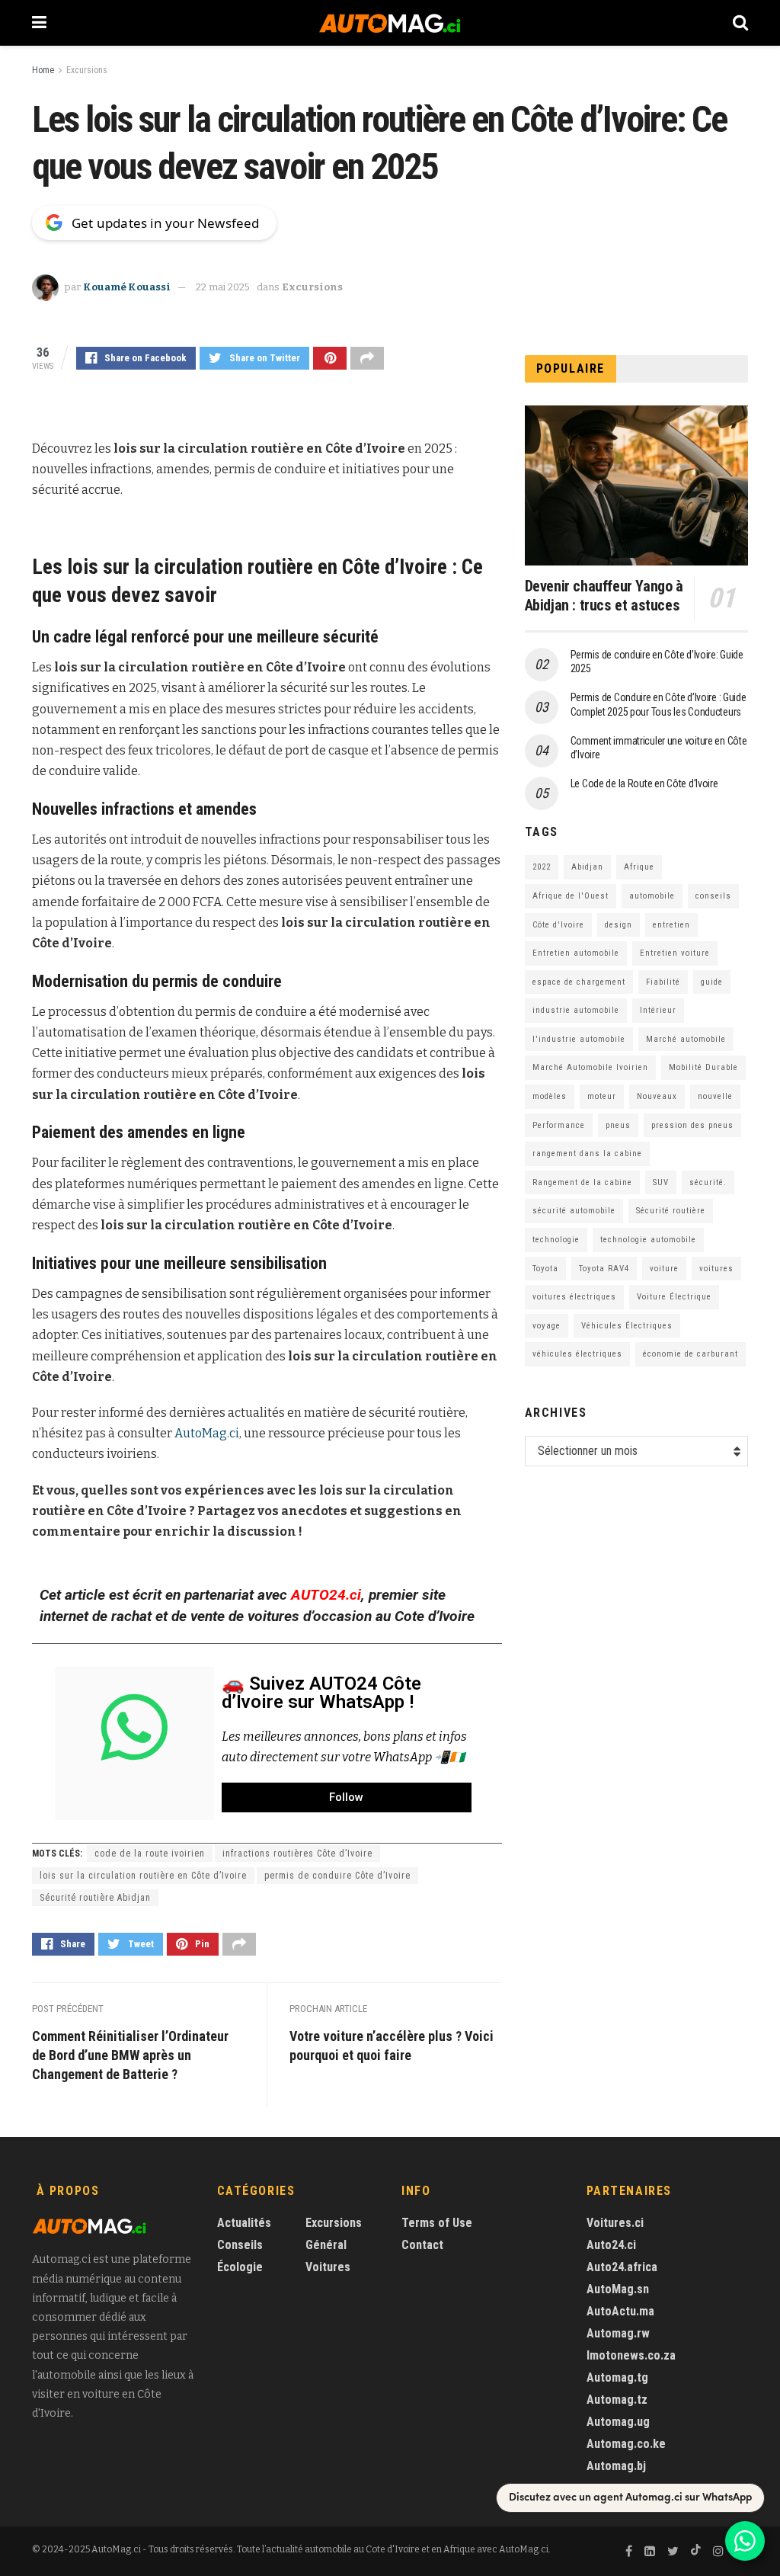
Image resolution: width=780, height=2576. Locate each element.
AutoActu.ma (620, 2311)
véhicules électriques (577, 1354)
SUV (661, 1182)
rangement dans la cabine (587, 1153)
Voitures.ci (615, 2223)
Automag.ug (618, 2422)
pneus (618, 1125)
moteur (602, 1096)
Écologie (240, 2267)
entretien (671, 925)
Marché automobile (686, 1039)
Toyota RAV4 (604, 1269)
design (619, 925)
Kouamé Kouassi (127, 287)
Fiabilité (663, 982)
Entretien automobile (576, 953)
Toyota (545, 1269)
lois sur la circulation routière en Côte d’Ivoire (143, 1876)
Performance (559, 1125)
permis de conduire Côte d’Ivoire (337, 1876)
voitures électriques (574, 1297)
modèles (550, 1096)
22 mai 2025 (223, 287)
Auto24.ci (611, 2245)
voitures (716, 1269)
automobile (652, 896)
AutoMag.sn (618, 2289)
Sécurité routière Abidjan (95, 1898)
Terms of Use (437, 2223)
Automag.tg (617, 2377)
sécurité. (708, 1182)
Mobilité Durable (703, 1067)
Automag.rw (618, 2333)
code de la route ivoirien (150, 1854)
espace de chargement (579, 982)
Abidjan (587, 867)
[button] (347, 1797)
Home (43, 70)
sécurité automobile (574, 1211)
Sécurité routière (671, 1211)
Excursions (87, 70)
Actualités (244, 2223)
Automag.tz (617, 2400)
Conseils (240, 2245)
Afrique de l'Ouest (571, 896)
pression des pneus (692, 1125)
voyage (547, 1326)
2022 (542, 867)
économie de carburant (690, 1354)
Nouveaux (657, 1096)
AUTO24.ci (326, 1595)
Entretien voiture (675, 953)
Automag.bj (616, 2466)
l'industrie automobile (579, 1039)
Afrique (639, 867)
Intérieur (658, 1010)
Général (326, 2245)
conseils (713, 896)
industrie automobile (576, 1010)
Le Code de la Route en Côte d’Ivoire (644, 783)
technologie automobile (648, 1240)
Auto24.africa (622, 2267)
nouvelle (715, 1096)
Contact (422, 2245)
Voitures (328, 2267)
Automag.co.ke (626, 2444)
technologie (556, 1240)
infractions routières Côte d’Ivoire (297, 1854)
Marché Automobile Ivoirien (590, 1067)
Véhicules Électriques (627, 1326)
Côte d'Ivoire (558, 925)
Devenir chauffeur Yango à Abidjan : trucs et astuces (604, 596)
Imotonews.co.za (631, 2355)
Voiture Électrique (674, 1297)
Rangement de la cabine (582, 1182)
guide (712, 982)
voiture (664, 1269)
